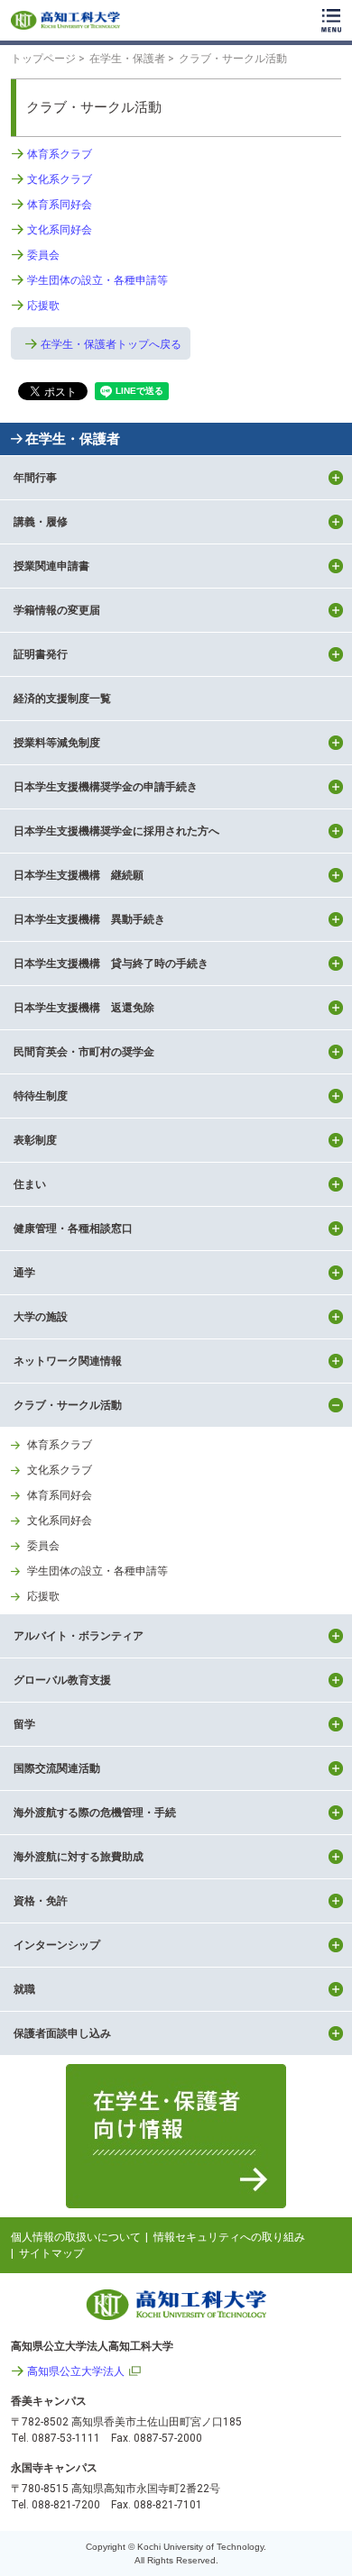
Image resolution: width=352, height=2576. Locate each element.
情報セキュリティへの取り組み (229, 2237)
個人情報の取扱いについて (76, 2237)
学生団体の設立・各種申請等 (97, 280)
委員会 (43, 255)
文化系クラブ (60, 179)
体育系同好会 (60, 205)
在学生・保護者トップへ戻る (111, 344)
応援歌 (43, 306)
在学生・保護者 (73, 439)
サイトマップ (51, 2253)
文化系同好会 (60, 230)
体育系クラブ (60, 154)
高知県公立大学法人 (76, 2371)
